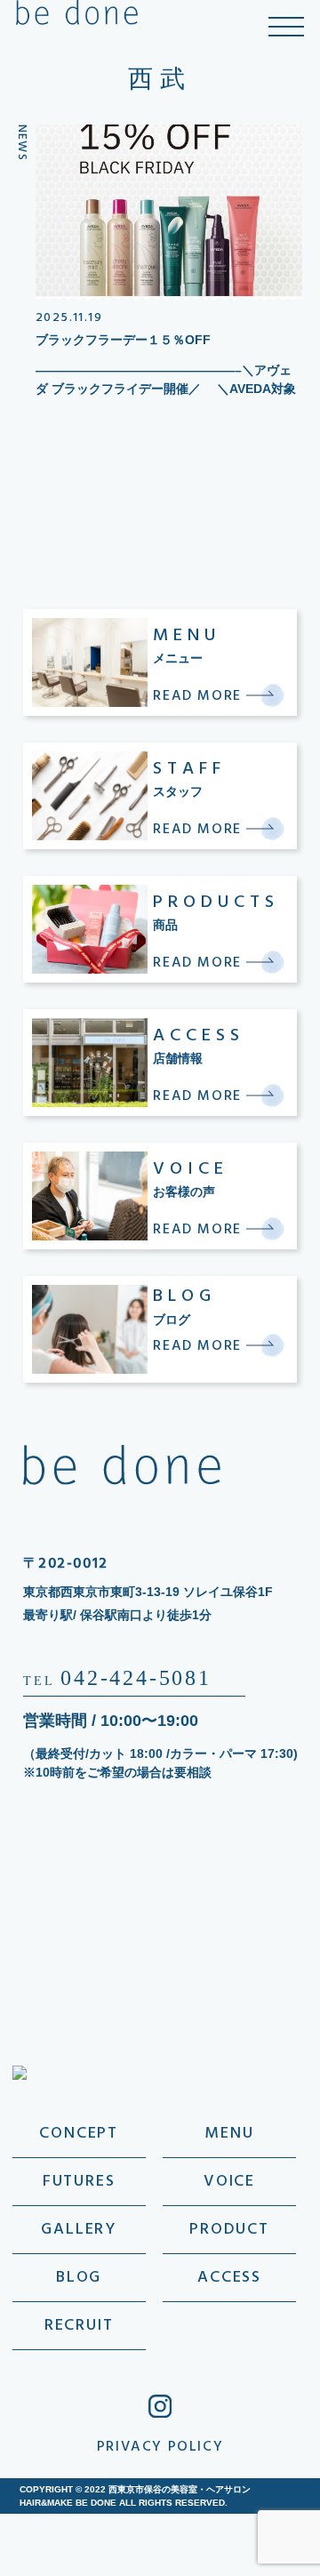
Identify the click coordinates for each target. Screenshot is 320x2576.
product (229, 2230)
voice (229, 2182)
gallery (79, 2230)
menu (229, 2134)
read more (200, 696)
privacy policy (160, 2447)
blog (79, 2278)
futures (79, 2182)
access (229, 2278)
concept (79, 2134)
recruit (79, 2326)
